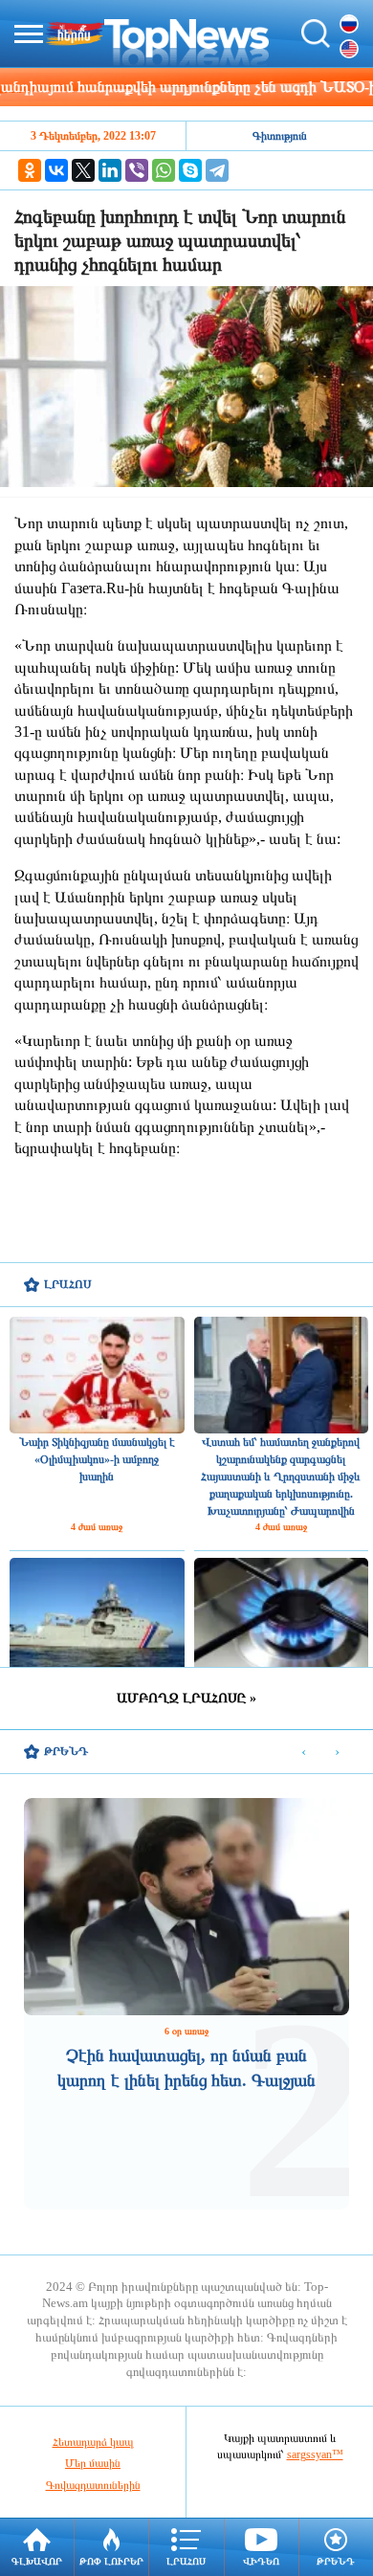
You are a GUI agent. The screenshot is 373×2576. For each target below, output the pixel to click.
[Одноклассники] (30, 170)
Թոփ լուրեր (111, 2561)
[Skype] (190, 170)
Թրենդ (336, 2561)
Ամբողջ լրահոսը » (186, 1698)
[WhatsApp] (164, 170)
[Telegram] (217, 170)
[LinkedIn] (110, 170)
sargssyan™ (315, 2454)
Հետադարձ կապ (93, 2442)
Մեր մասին (93, 2463)
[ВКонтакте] (56, 170)
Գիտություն (280, 136)
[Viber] (137, 170)
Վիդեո (261, 2561)
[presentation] (304, 1753)
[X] (83, 170)
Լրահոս (186, 2561)
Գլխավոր (37, 2561)
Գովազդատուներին (93, 2485)
